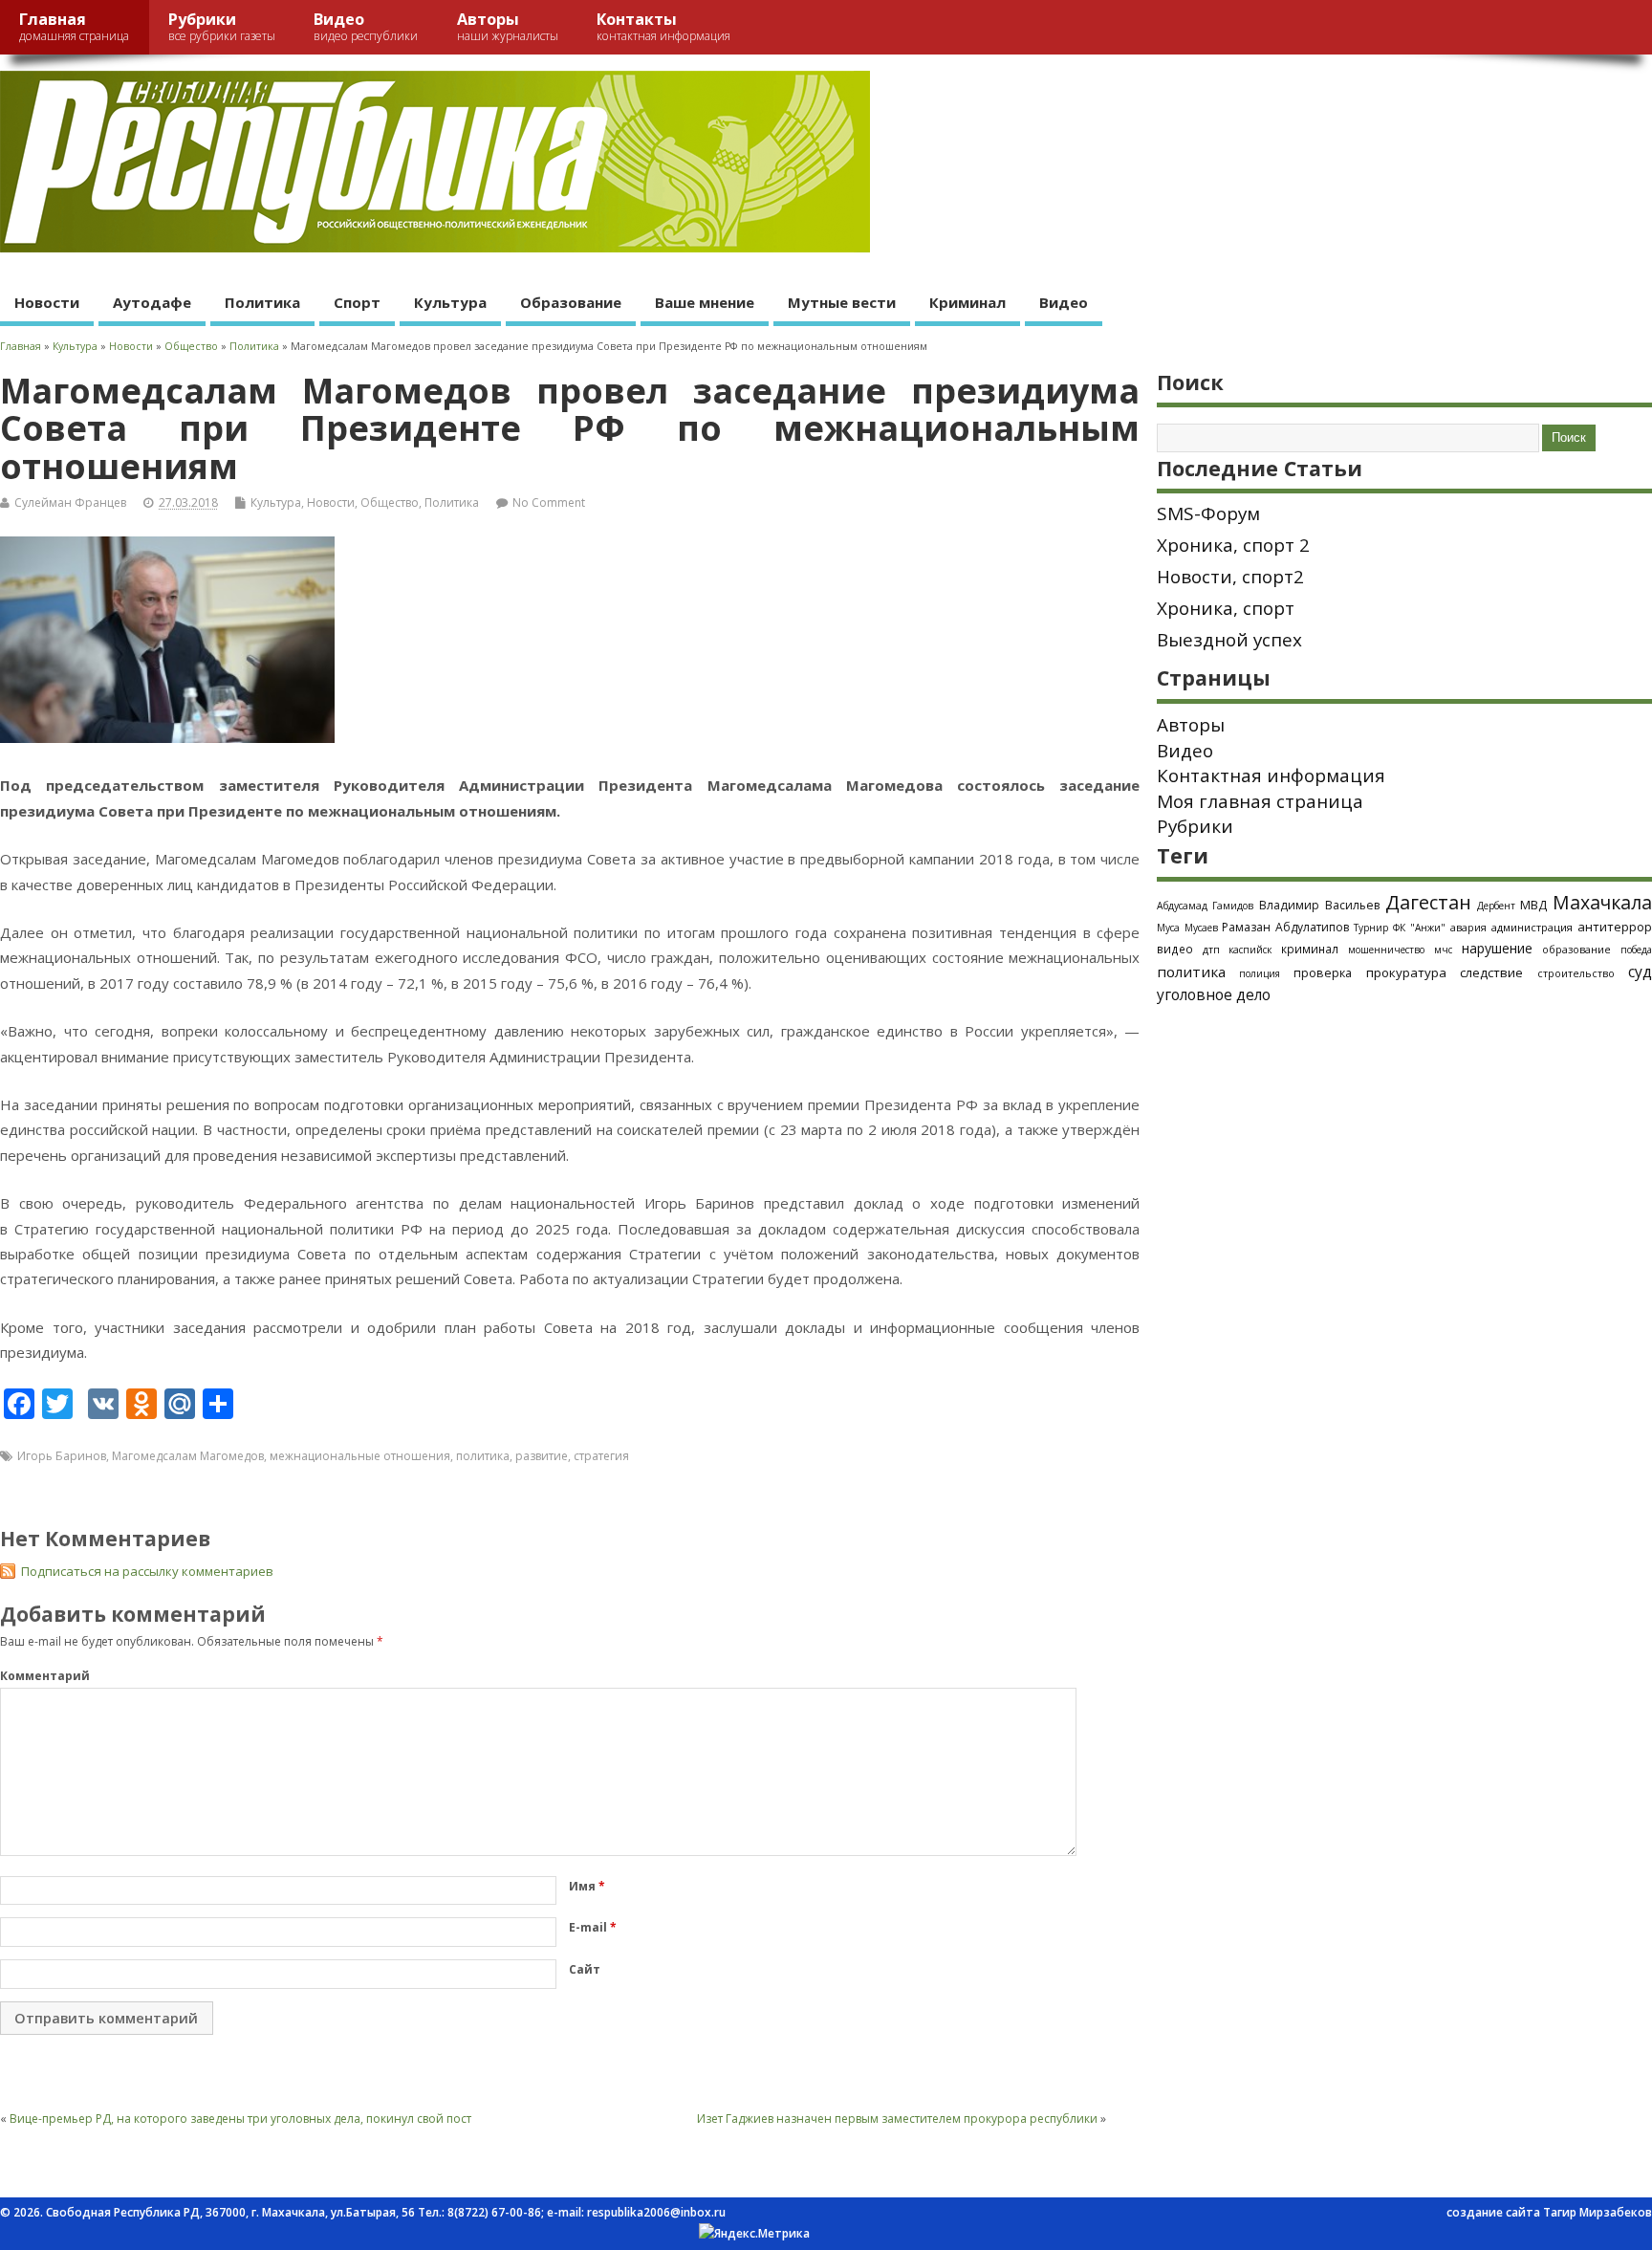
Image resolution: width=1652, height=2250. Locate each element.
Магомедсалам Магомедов (188, 1456)
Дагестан (1428, 902)
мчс (1443, 950)
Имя (587, 1886)
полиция (1260, 973)
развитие (542, 1456)
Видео (366, 26)
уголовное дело (1214, 994)
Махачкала (1602, 902)
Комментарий (45, 1676)
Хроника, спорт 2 (1233, 545)
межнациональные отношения (360, 1456)
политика (483, 1456)
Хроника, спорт (1226, 608)
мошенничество (1386, 950)
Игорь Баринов (62, 1456)
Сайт (585, 1969)
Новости (47, 302)
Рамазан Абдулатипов (1285, 927)
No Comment (549, 502)
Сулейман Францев (70, 502)
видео (1175, 949)
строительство (1576, 973)
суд (1640, 972)
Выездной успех (1229, 640)
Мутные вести (842, 302)
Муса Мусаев (1187, 928)
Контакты (663, 26)
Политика (262, 302)
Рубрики (222, 26)
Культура (450, 302)
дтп (1211, 949)
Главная (74, 26)
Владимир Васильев (1319, 905)
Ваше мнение (705, 302)
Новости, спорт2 (1230, 577)
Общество (390, 502)
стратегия (601, 1456)
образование (1576, 949)
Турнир (1371, 928)
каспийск (1250, 950)
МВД (1533, 905)
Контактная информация (1271, 775)
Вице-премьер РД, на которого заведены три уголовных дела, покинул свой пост (240, 2119)
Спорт (357, 302)
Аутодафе (152, 302)
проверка (1323, 972)
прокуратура (1406, 972)
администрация (1532, 927)
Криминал (967, 302)
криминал (1310, 949)
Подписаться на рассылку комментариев (147, 1571)
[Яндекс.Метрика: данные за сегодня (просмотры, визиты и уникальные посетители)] (754, 2234)
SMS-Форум (1208, 513)
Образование (571, 302)
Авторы (508, 26)
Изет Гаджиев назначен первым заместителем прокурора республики (897, 2119)
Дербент (1496, 906)
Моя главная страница (1260, 801)
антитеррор (1615, 927)
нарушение (1497, 948)
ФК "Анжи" (1419, 928)
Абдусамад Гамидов (1206, 906)
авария (1468, 928)
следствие (1491, 972)
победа (1636, 950)
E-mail (593, 1927)
